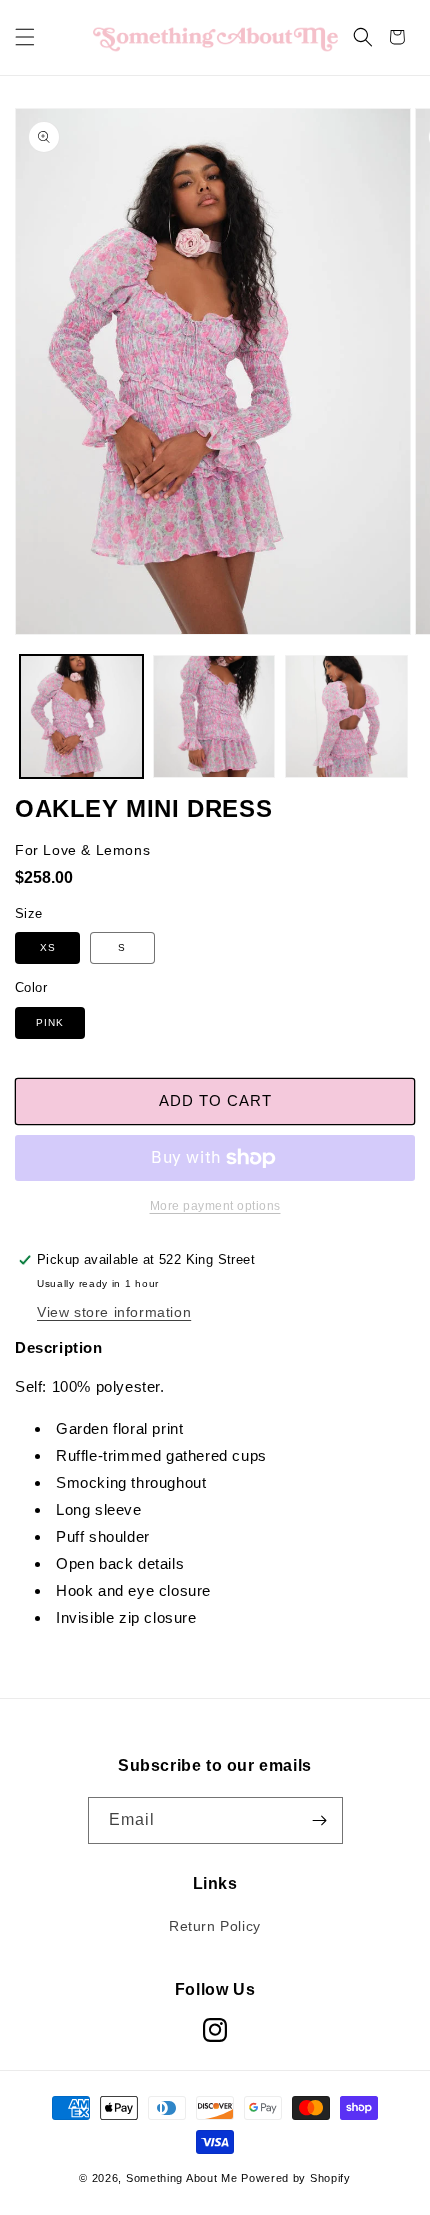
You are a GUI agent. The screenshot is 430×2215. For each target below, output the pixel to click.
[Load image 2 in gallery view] (214, 716)
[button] (25, 37)
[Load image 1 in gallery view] (81, 716)
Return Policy (215, 1926)
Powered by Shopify (296, 2178)
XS (48, 947)
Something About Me (182, 2178)
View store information (114, 1312)
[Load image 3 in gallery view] (346, 716)
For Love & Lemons (82, 850)
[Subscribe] (320, 1820)
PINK (50, 1022)
